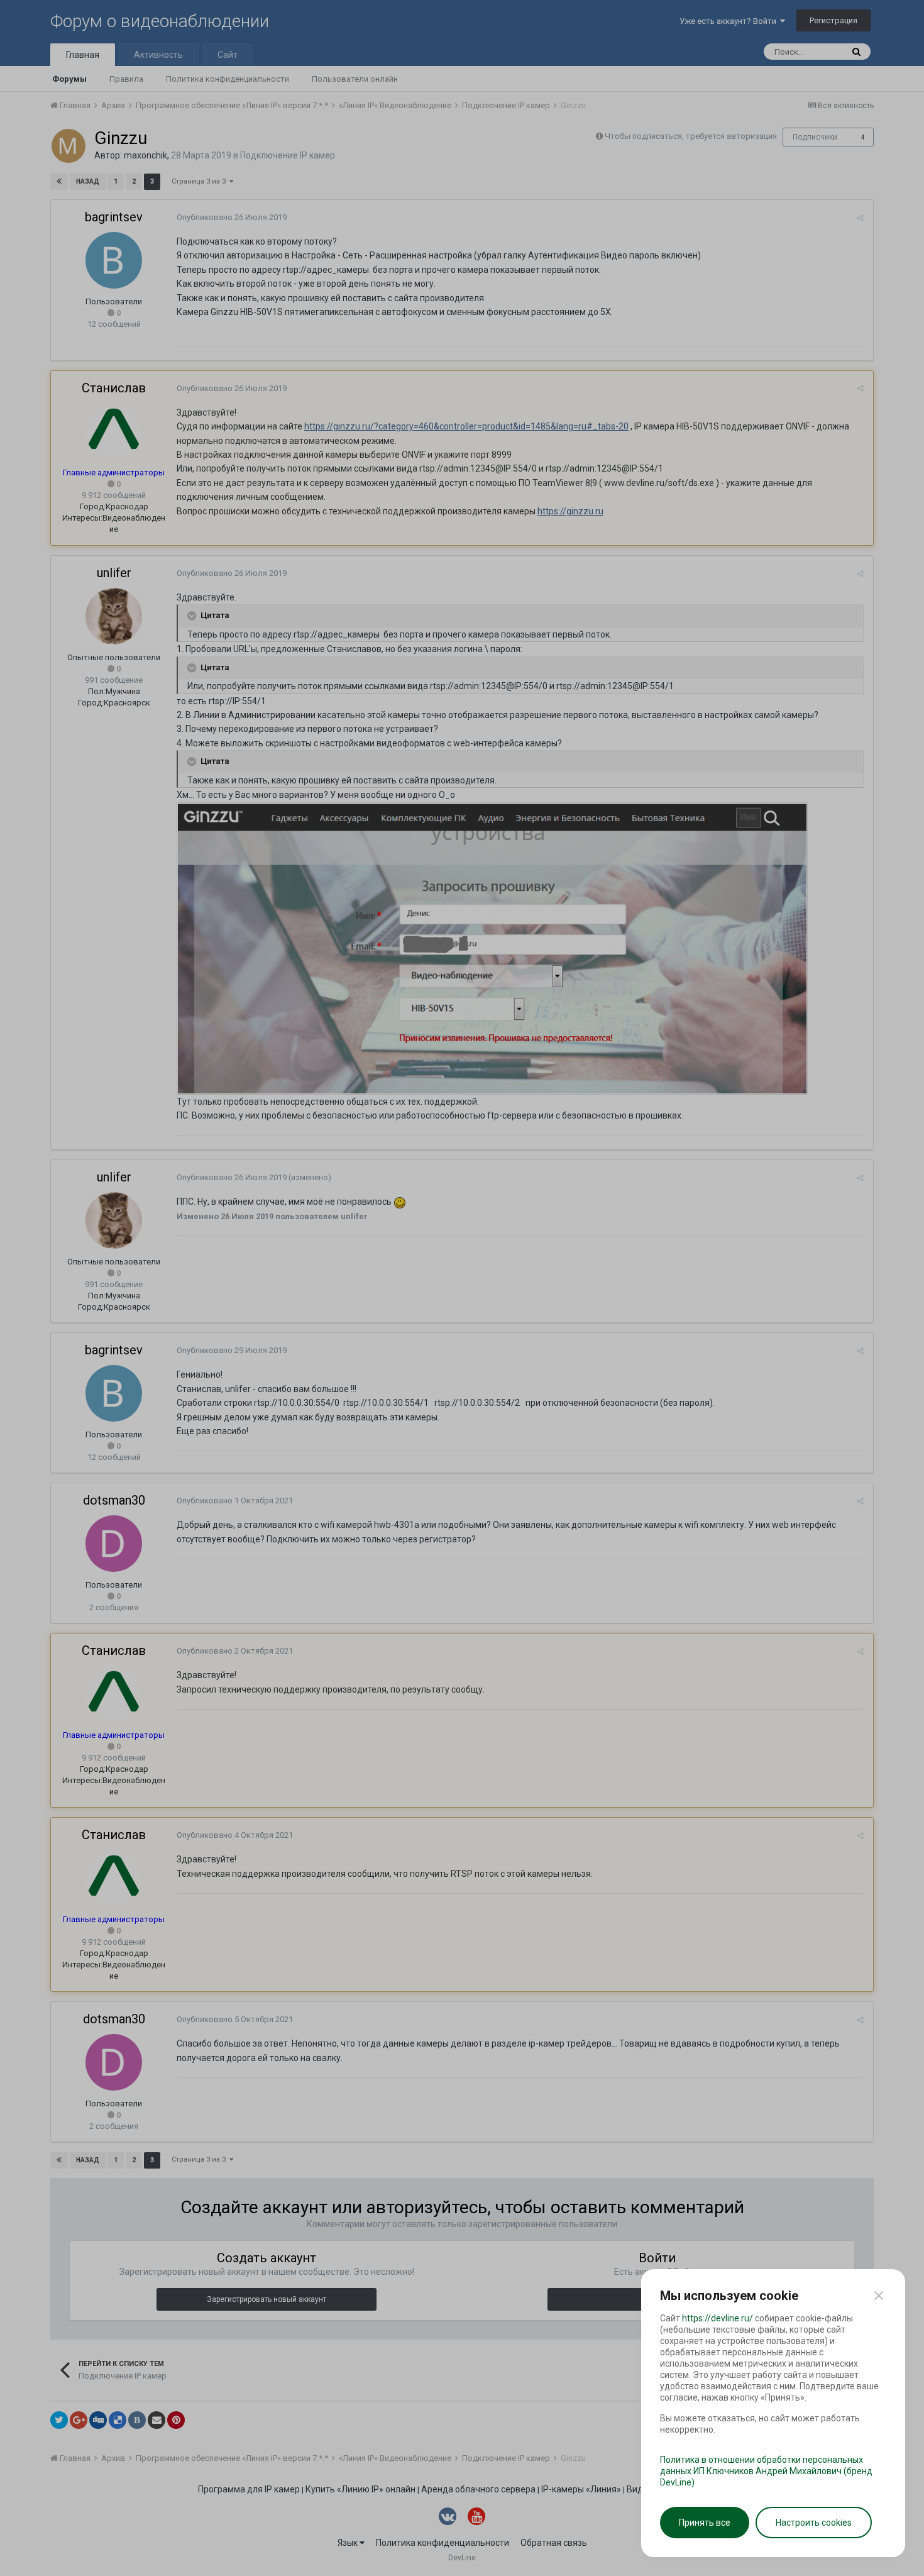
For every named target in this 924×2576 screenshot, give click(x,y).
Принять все (705, 2523)
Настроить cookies (814, 2523)
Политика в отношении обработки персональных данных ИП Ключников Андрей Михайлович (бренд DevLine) (766, 2471)
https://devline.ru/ (718, 2318)
